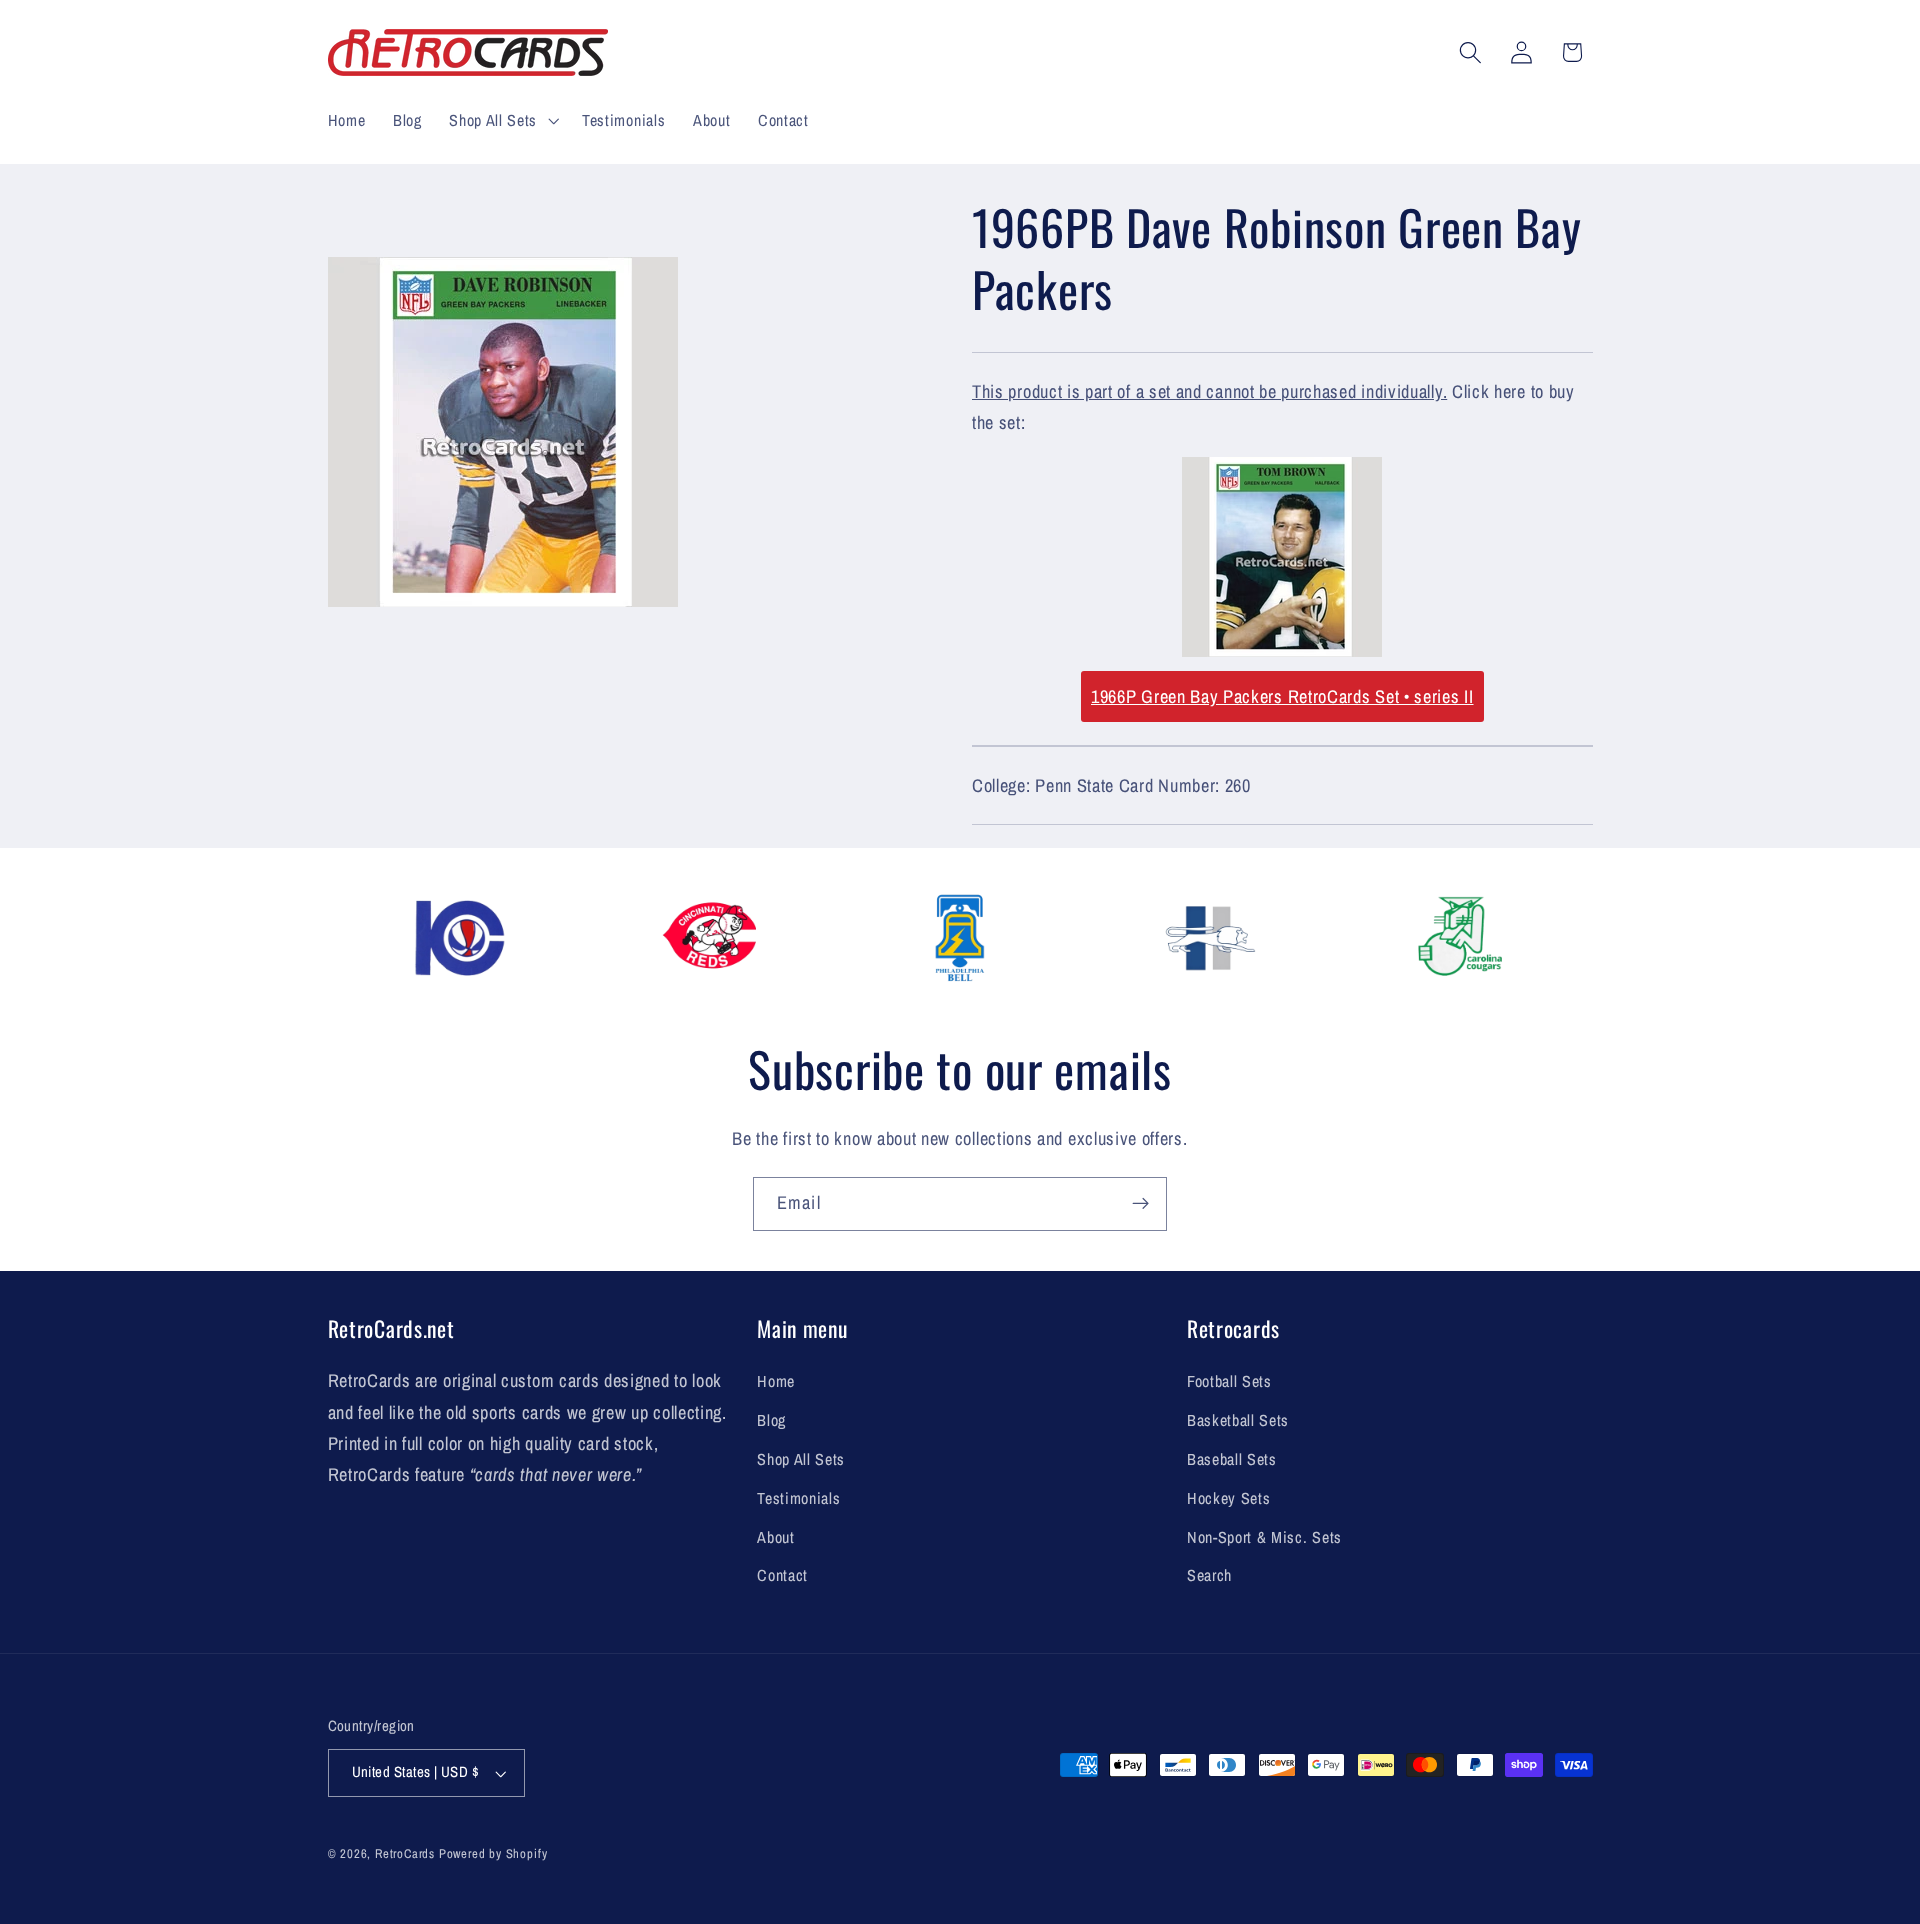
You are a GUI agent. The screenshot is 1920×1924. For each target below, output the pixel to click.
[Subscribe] (1140, 1204)
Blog (771, 1420)
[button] (501, 120)
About (775, 1537)
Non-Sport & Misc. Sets (1264, 1537)
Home (776, 1381)
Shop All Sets (801, 1459)
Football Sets (1229, 1381)
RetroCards (405, 1853)
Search (1209, 1575)
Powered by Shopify (493, 1853)
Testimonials (798, 1498)
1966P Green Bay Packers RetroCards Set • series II (1282, 696)
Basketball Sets (1238, 1420)
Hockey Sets (1229, 1498)
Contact (782, 1575)
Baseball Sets (1232, 1459)
